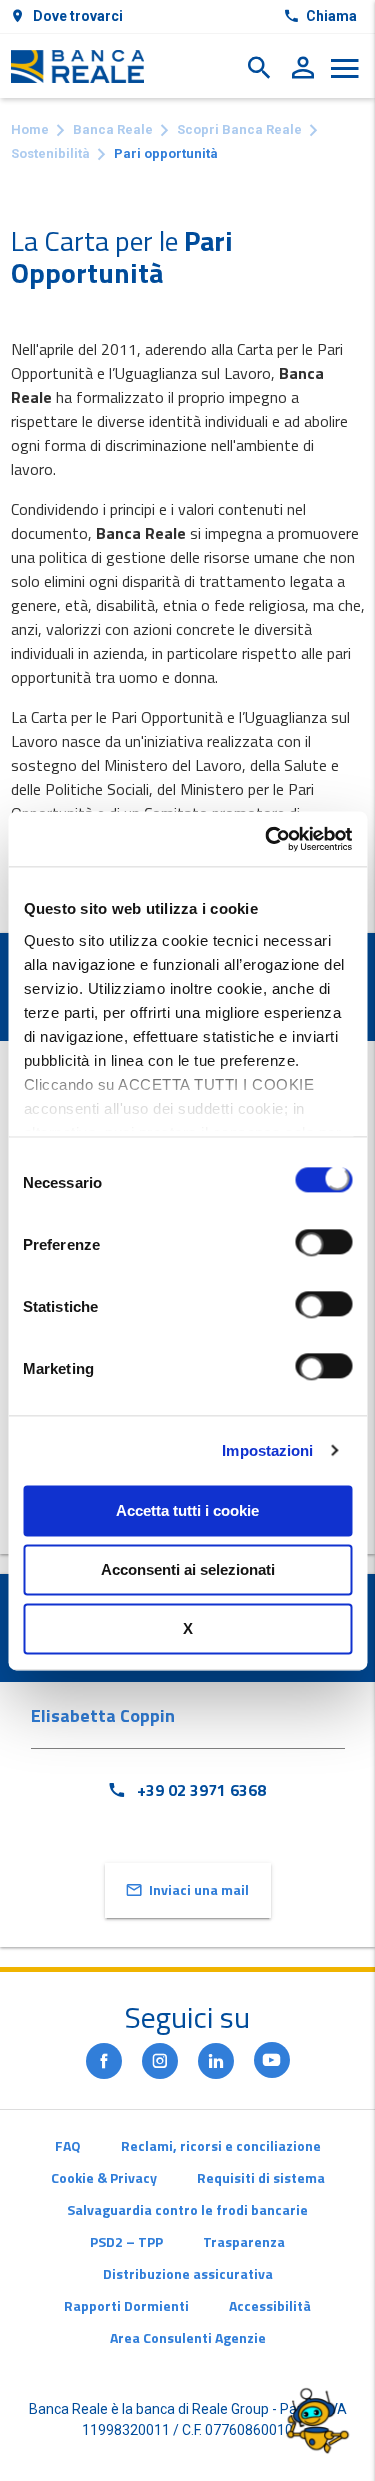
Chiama (331, 16)
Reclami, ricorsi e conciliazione (221, 2145)
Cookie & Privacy (104, 2177)
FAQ (68, 2145)
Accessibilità (270, 2305)
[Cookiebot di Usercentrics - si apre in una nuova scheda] (267, 839)
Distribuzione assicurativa (188, 2273)
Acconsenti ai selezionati (188, 1569)
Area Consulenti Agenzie (188, 2337)
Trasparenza (244, 2241)
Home (30, 129)
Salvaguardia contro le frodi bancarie (187, 2209)
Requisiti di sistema (261, 2177)
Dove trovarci (78, 16)
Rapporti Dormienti (126, 2305)
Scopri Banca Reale (239, 129)
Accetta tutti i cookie (187, 1510)
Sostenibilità (50, 153)
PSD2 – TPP (126, 2241)
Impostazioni (267, 1450)
